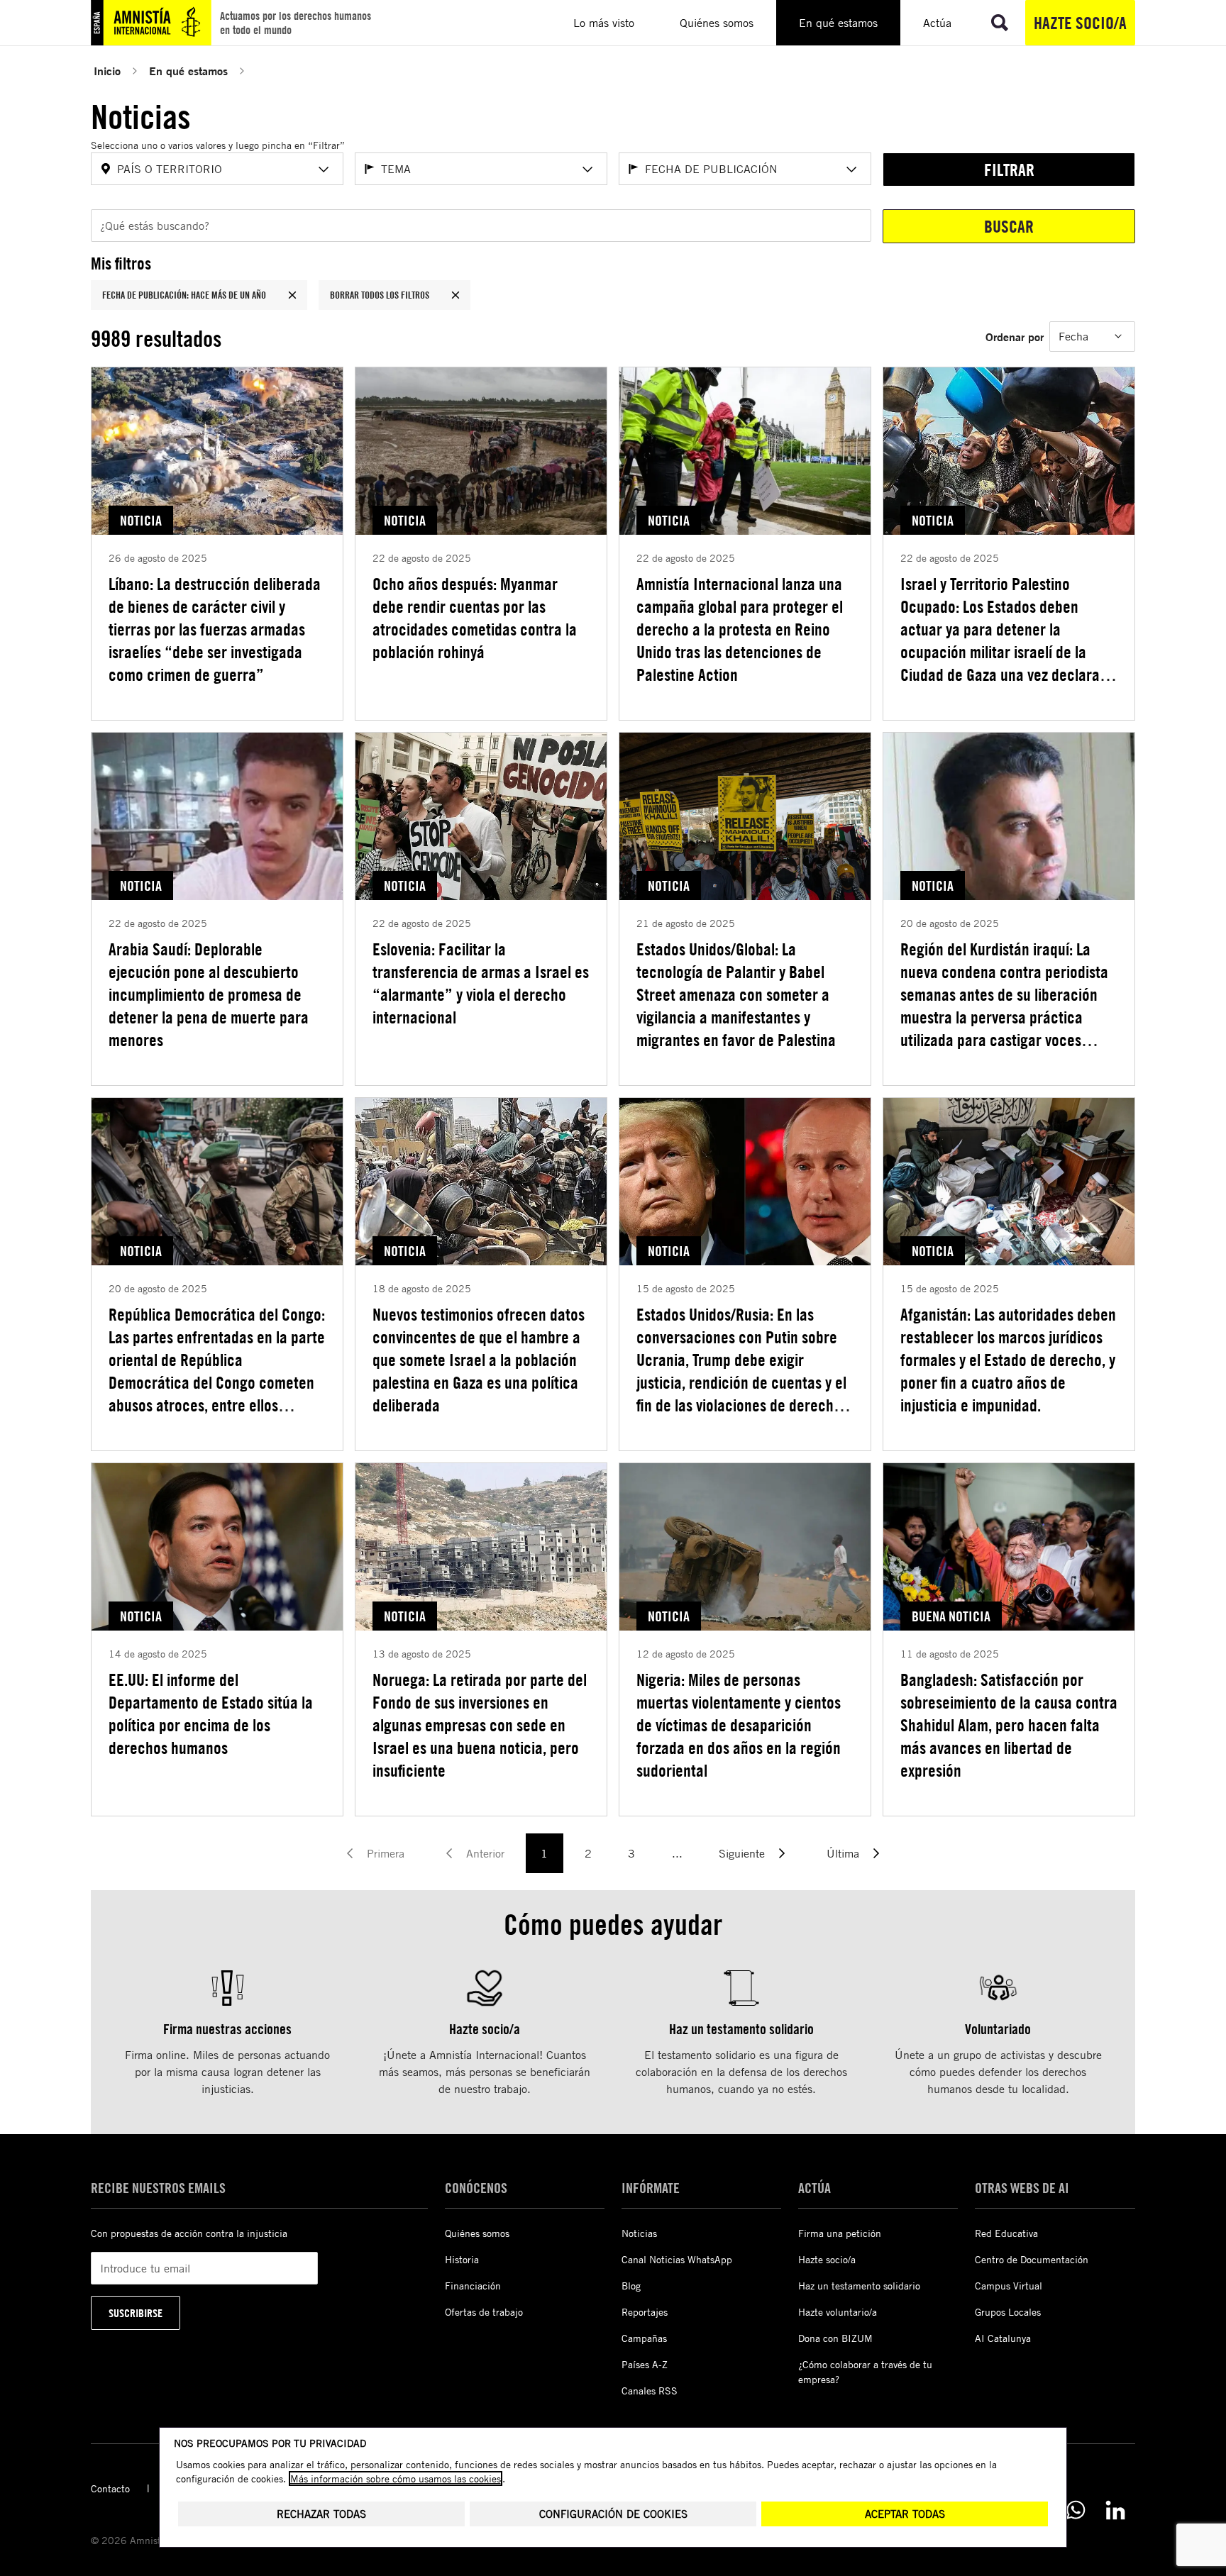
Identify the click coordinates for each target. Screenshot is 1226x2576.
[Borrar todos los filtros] (455, 295)
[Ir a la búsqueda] (1000, 23)
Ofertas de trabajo (484, 2312)
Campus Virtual (1009, 2286)
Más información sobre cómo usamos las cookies (396, 2478)
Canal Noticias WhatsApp (677, 2259)
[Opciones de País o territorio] (324, 170)
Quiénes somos (477, 2233)
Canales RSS (650, 2391)
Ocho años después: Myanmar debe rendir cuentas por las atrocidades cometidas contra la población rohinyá (475, 618)
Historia (462, 2259)
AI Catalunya (1003, 2338)
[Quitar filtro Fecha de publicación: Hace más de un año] (292, 295)
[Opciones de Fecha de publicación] (851, 170)
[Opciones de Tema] (587, 170)
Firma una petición (840, 2233)
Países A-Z (645, 2364)
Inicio (107, 71)
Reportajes (645, 2312)
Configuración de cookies (613, 2514)
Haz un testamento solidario (859, 2286)
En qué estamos (188, 71)
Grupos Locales (1008, 2312)
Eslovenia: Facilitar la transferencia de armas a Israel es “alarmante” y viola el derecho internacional (481, 983)
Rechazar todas (321, 2514)
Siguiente (742, 1853)
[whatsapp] (1076, 2510)
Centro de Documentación (1032, 2259)
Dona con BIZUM (835, 2338)
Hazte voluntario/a (838, 2312)
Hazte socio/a (1080, 23)
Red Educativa (1006, 2233)
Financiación (473, 2286)
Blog (631, 2286)
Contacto (110, 2488)
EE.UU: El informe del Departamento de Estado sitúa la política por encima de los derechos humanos (211, 1714)
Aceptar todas (905, 2514)
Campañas (644, 2338)
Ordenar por (1015, 337)
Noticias (639, 2233)
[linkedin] (1115, 2510)
